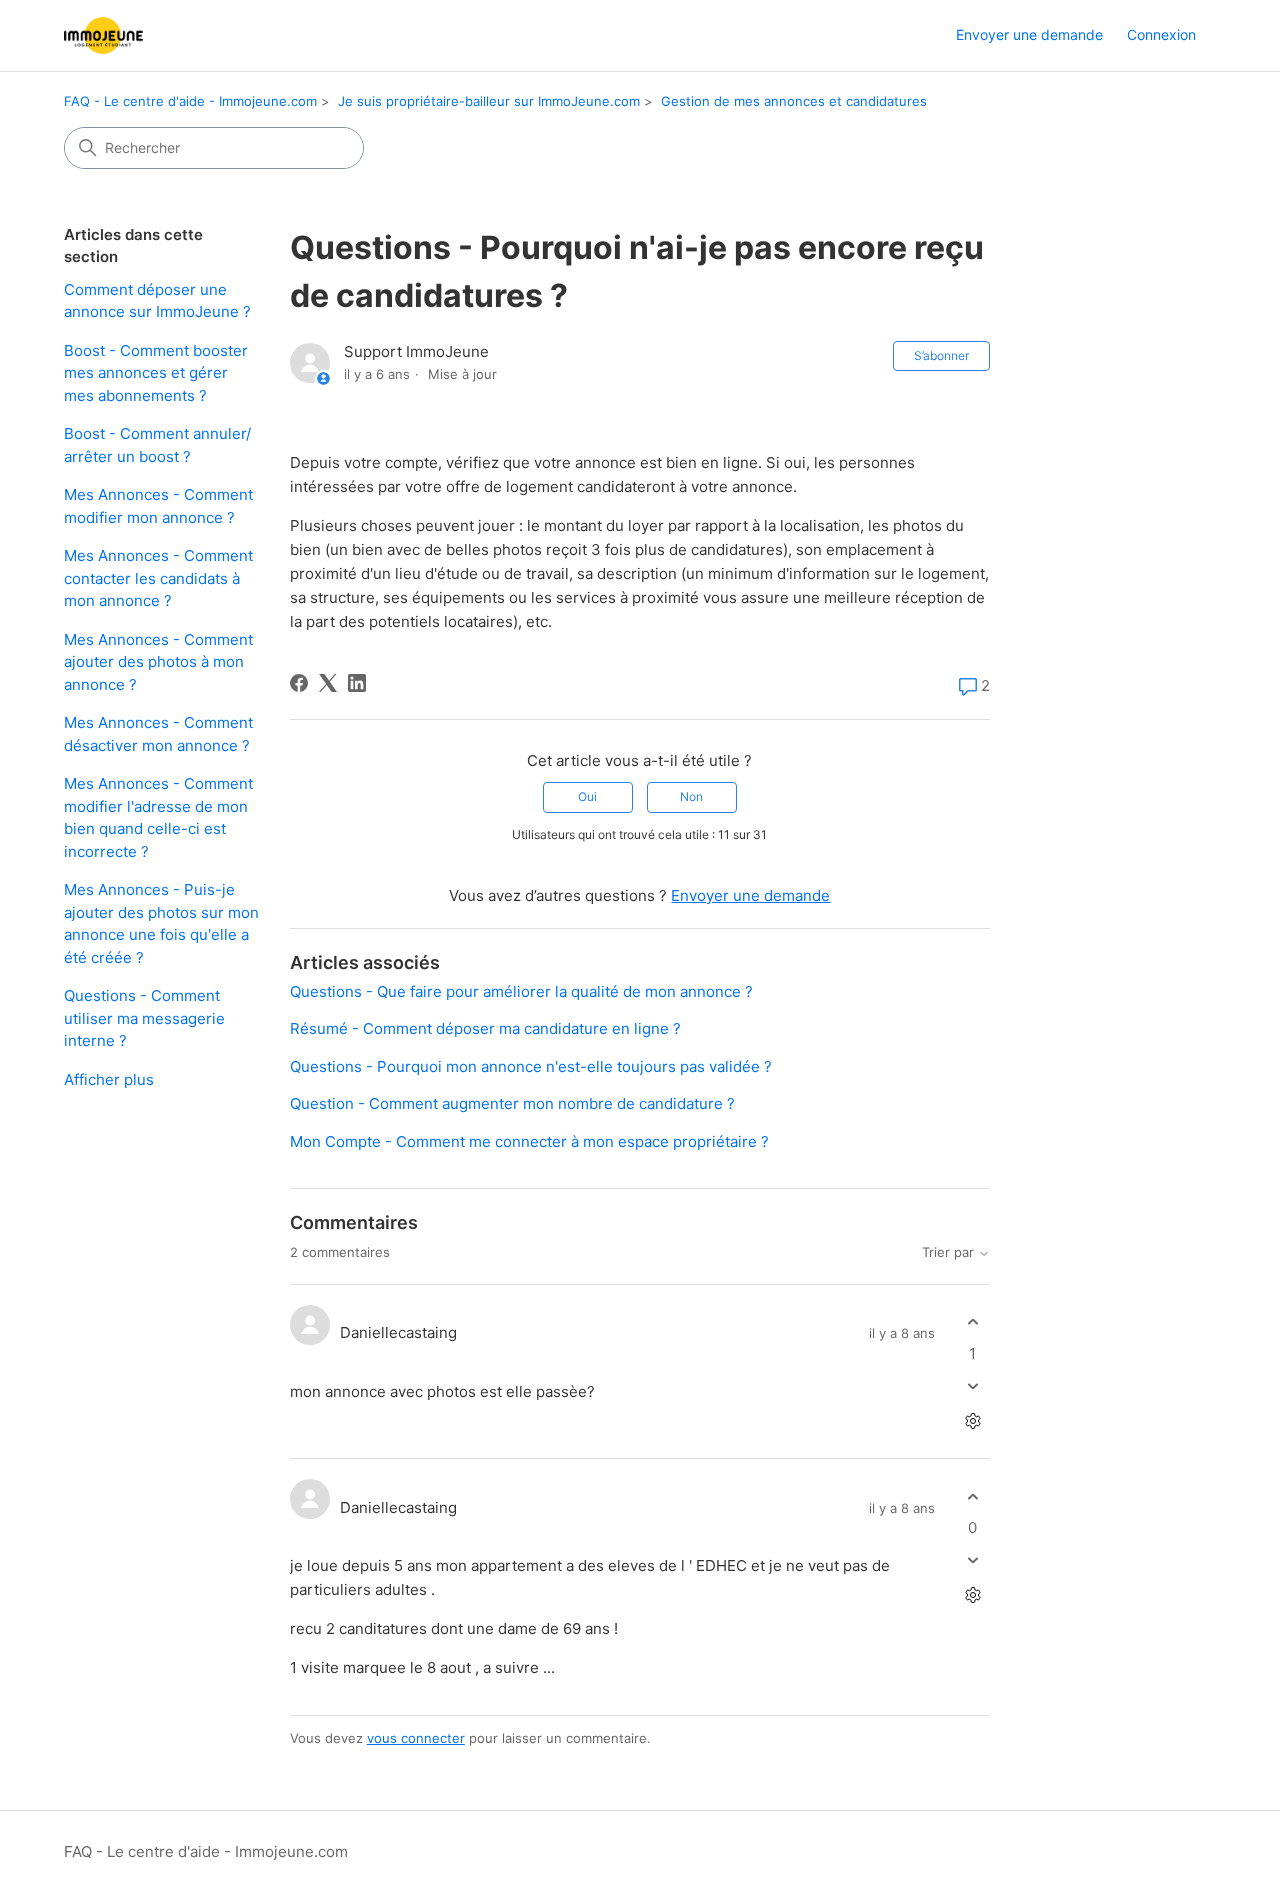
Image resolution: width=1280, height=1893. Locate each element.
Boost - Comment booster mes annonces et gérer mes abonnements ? (156, 373)
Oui (587, 796)
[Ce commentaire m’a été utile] (972, 1322)
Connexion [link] (1161, 34)
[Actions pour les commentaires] (972, 1420)
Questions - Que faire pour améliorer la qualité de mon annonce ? (521, 991)
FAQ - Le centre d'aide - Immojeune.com (190, 101)
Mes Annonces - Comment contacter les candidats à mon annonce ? (158, 578)
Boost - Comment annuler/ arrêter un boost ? (157, 445)
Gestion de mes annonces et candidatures (794, 101)
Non (691, 796)
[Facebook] (299, 683)
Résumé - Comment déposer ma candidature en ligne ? (485, 1028)
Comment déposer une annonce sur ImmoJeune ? (157, 301)
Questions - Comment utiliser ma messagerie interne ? (144, 1018)
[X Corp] (328, 683)
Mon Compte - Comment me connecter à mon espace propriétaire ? (529, 1141)
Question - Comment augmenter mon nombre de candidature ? (512, 1103)
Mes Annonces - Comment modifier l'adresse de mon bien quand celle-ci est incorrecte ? (158, 817)
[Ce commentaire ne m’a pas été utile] (972, 1385)
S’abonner (941, 355)
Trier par (950, 1252)
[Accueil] (103, 35)
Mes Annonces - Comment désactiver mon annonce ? (158, 734)
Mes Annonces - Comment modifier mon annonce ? (158, 506)
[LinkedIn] (357, 683)
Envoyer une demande (1029, 34)
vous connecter (416, 1738)
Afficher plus (109, 1079)
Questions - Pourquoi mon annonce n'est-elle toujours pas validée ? (531, 1066)
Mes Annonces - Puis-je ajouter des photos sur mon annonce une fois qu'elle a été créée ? (161, 923)
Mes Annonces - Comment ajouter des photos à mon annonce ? (158, 662)
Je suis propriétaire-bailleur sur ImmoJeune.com (489, 101)
